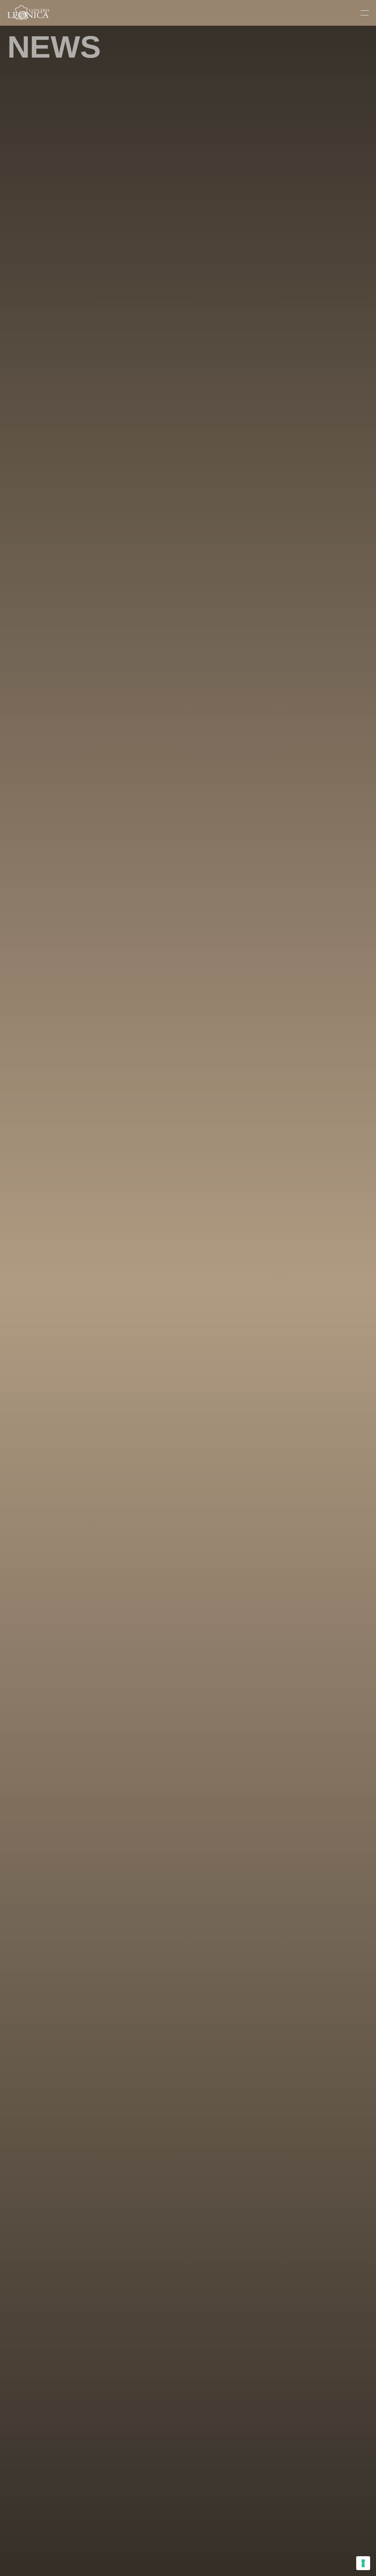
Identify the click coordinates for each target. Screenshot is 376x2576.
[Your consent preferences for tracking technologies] (363, 2563)
